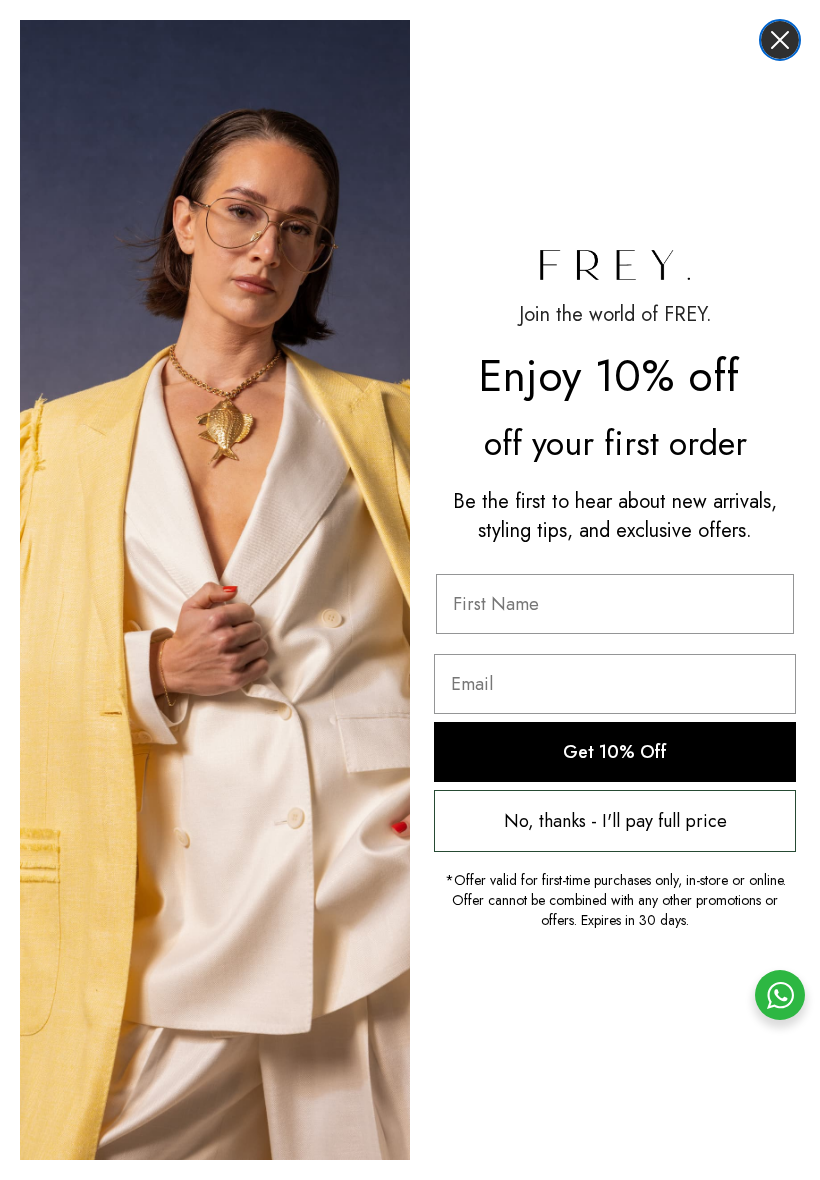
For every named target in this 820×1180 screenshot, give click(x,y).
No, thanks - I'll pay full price (615, 821)
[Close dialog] (780, 40)
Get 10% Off (615, 752)
